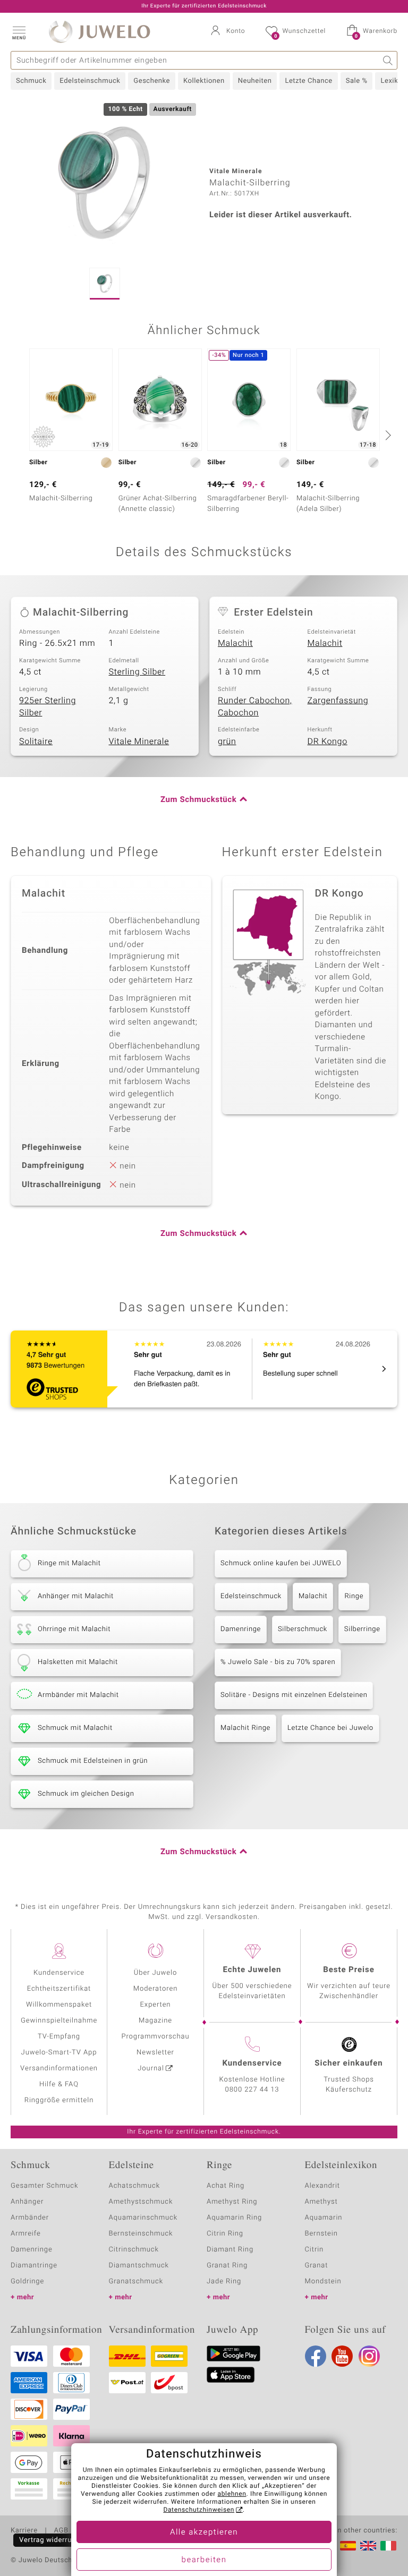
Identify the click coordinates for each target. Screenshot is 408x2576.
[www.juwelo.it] (388, 2546)
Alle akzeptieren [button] (204, 2532)
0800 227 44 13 (252, 2090)
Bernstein (321, 2234)
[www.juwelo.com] (368, 2546)
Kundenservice (59, 1973)
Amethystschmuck (141, 2202)
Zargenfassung (338, 701)
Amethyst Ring (232, 2202)
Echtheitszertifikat (59, 1989)
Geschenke (152, 81)
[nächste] (387, 435)
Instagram (369, 2356)
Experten (156, 2005)
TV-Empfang (59, 2037)
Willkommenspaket (59, 2005)
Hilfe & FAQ (59, 2084)
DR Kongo (328, 741)
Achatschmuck (135, 2186)
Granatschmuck (136, 2281)
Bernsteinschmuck (141, 2234)
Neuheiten (255, 81)
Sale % (357, 81)
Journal (151, 2069)
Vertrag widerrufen (51, 2540)
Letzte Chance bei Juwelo (330, 1728)
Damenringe (241, 1629)
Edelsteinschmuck (90, 81)
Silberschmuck (303, 1629)
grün (227, 741)
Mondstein (323, 2281)
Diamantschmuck (139, 2266)
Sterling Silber (137, 672)
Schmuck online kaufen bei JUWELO (281, 1563)
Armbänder (30, 2218)
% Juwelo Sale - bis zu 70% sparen (278, 1662)
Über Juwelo (155, 1973)
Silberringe (362, 1629)
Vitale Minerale (139, 741)
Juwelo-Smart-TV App (59, 2053)
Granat (317, 2266)
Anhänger (27, 2202)
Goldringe (27, 2281)
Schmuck (31, 81)
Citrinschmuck (134, 2250)
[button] (19, 32)
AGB (61, 2531)
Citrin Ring (225, 2234)
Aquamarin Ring (234, 2218)
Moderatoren (156, 1989)
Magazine (155, 2021)
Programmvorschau (155, 2037)
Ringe (354, 1596)
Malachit (235, 643)
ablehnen (232, 2494)
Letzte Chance (308, 81)
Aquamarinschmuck (143, 2218)
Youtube (342, 2356)
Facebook (316, 2356)
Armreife (26, 2234)
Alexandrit (322, 2186)
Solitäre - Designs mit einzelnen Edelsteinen (294, 1695)
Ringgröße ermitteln (59, 2100)
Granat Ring (227, 2266)
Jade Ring (224, 2281)
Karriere (24, 2531)
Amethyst (321, 2202)
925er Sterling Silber (48, 707)
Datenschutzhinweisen (199, 2510)
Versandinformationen (59, 2069)
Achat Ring (226, 2186)
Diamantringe (34, 2266)
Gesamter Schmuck (44, 2186)
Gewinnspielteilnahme (59, 2021)
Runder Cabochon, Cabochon (255, 707)
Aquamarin (324, 2218)
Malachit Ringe (245, 1728)
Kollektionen (204, 81)
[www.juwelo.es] (348, 2546)
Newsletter (155, 2053)
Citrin (314, 2250)
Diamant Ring (230, 2250)
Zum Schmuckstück (198, 800)
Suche (388, 60)
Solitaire (36, 741)
